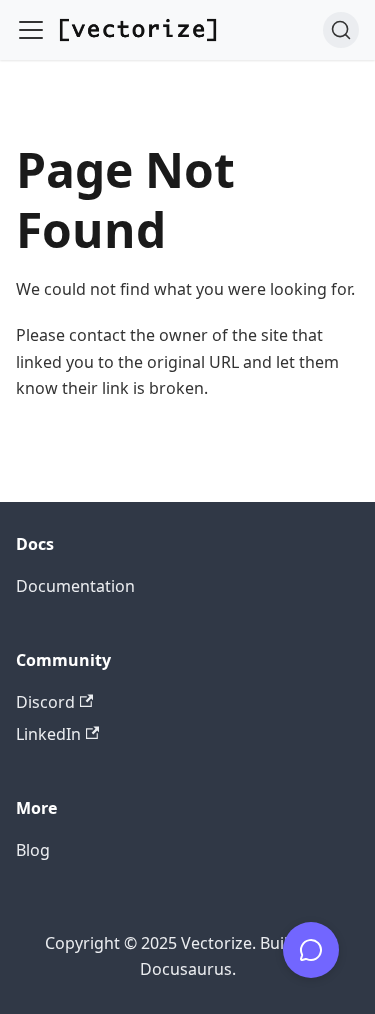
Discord (45, 702)
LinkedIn (48, 734)
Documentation (75, 586)
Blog (33, 850)
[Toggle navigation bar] (31, 30)
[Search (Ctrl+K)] (341, 30)
